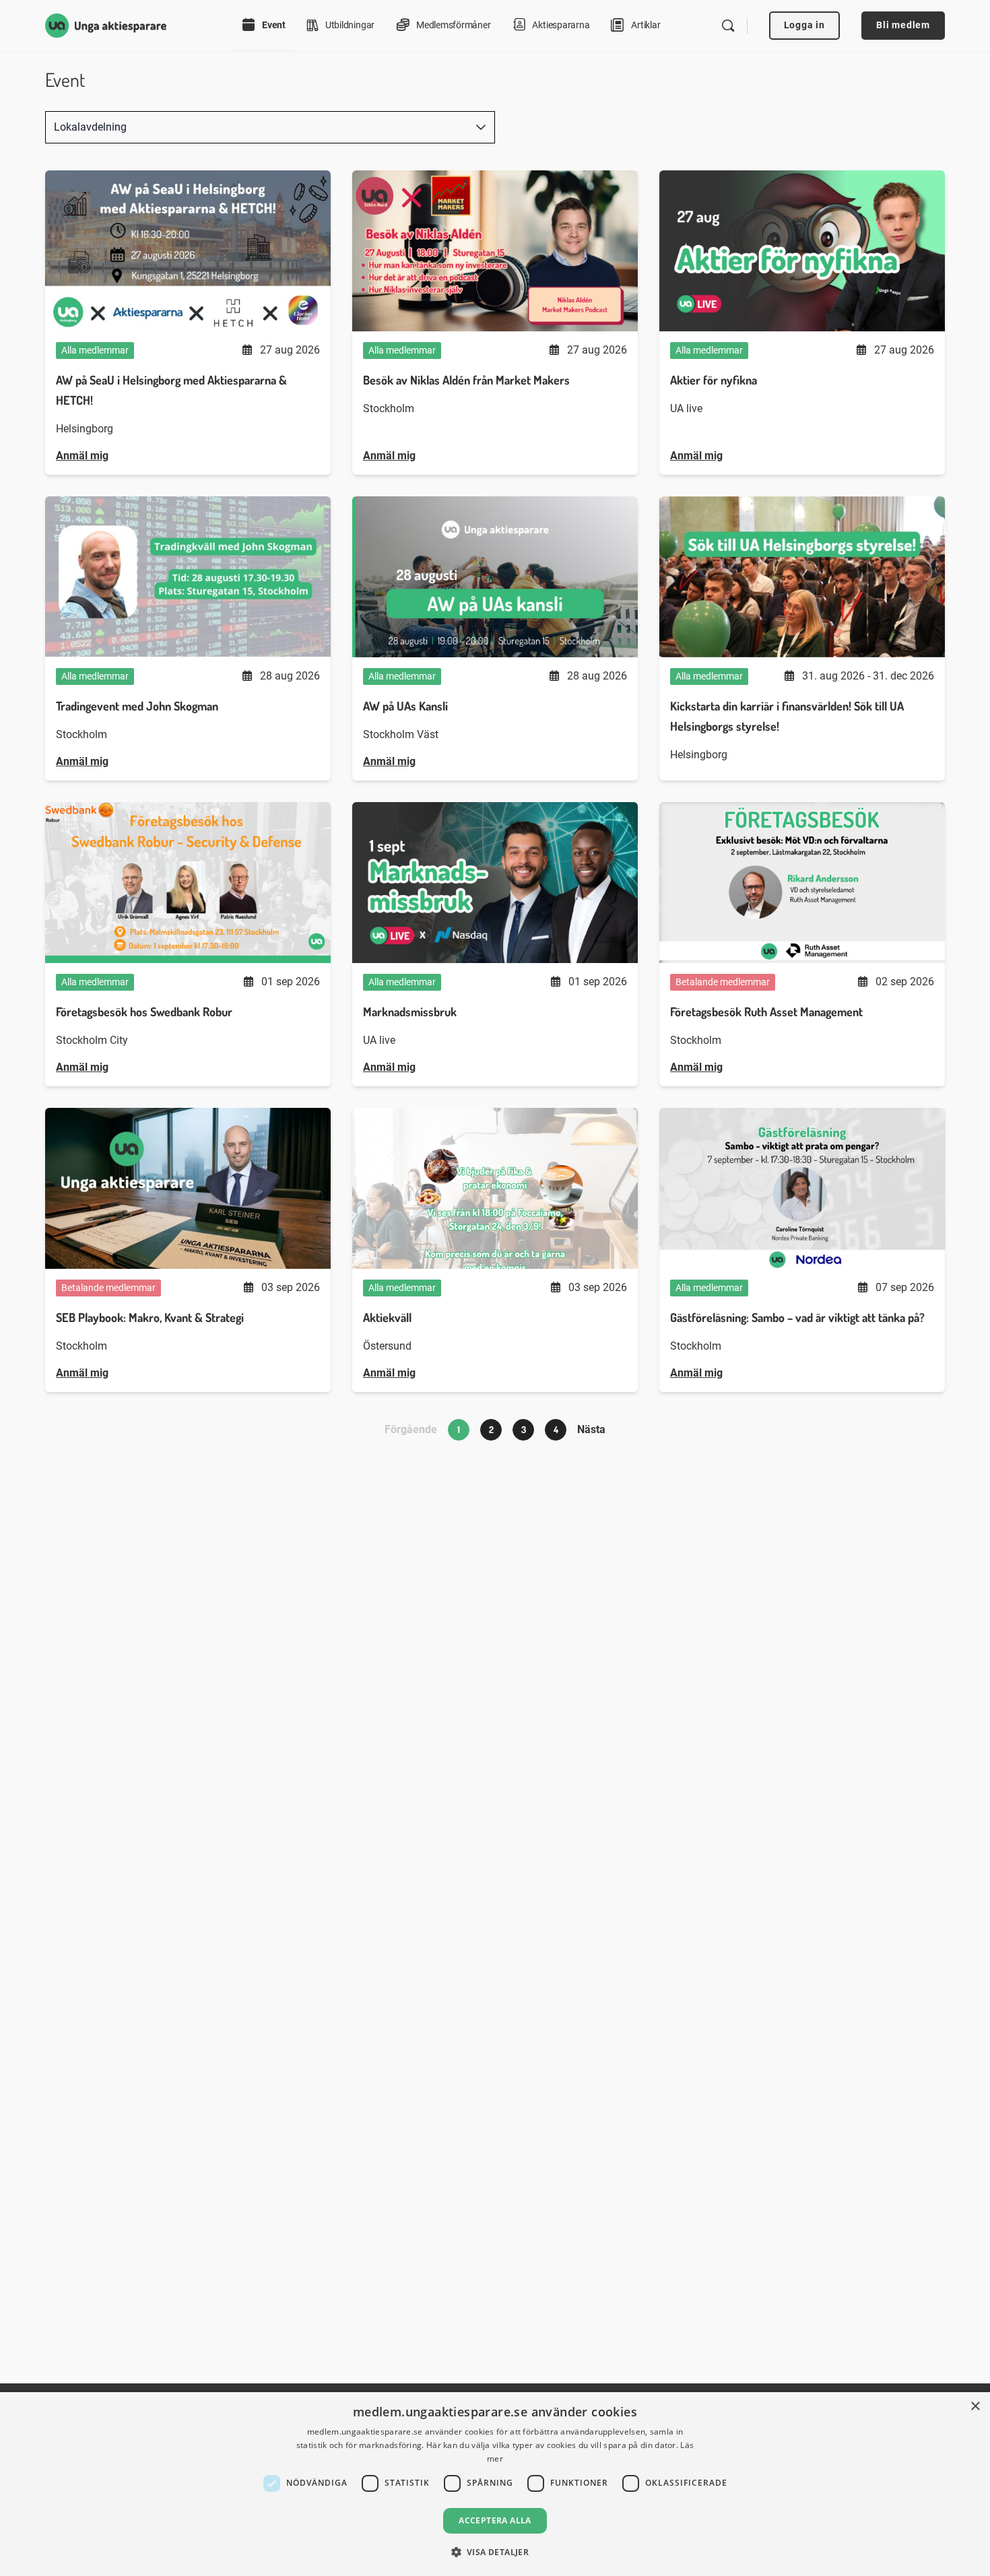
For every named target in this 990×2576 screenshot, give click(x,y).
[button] (495, 2552)
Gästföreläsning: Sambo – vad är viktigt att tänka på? (797, 1317)
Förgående (411, 1429)
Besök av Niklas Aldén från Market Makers (466, 380)
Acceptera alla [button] (495, 2520)
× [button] (975, 2407)
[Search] (728, 26)
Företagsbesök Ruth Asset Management (766, 1012)
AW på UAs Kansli (405, 706)
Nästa (591, 1429)
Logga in (804, 25)
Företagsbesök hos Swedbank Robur (144, 1012)
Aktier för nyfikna (714, 380)
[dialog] (495, 2484)
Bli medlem (903, 25)
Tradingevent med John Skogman (137, 706)
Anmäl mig (82, 456)
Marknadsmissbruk (410, 1012)
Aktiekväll (387, 1317)
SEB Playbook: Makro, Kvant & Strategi (150, 1317)
